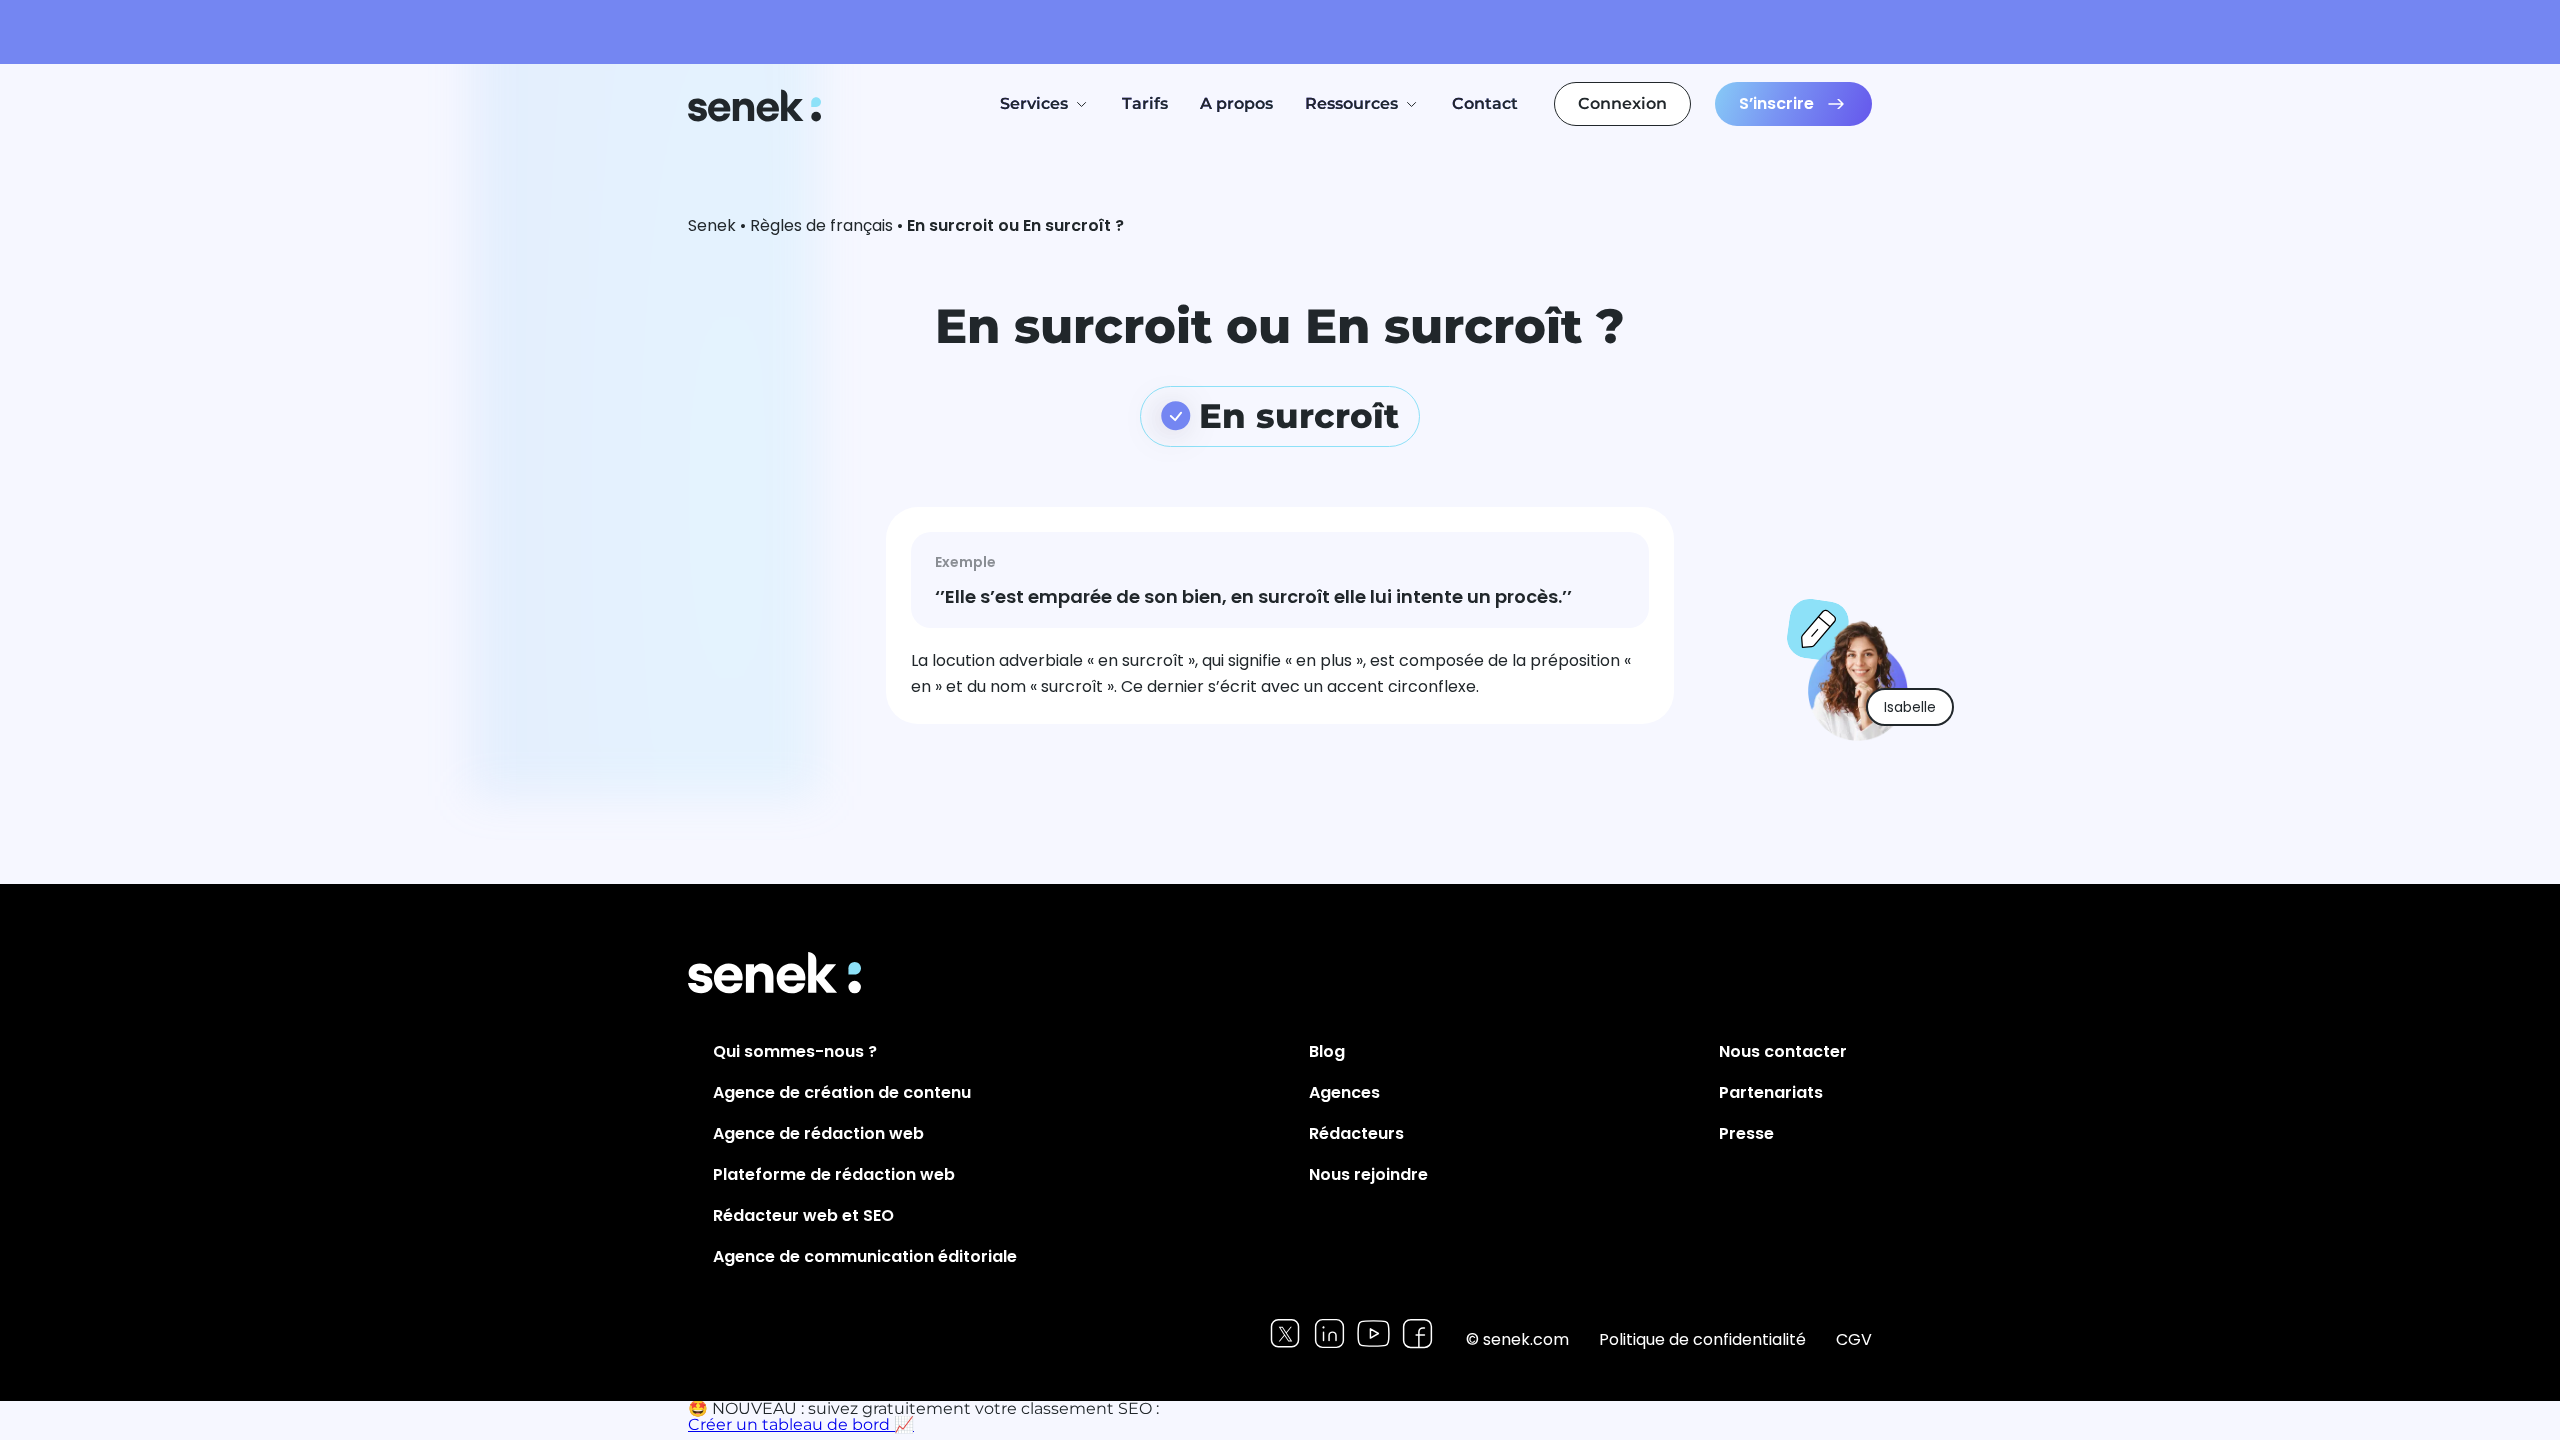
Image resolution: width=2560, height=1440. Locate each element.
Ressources (1351, 103)
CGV (1854, 1339)
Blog (1327, 1051)
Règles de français (821, 225)
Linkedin (1329, 1333)
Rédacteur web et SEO (803, 1215)
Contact (1485, 103)
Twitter (1285, 1333)
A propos (1236, 103)
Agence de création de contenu (842, 1092)
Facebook (1417, 1333)
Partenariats (1771, 1092)
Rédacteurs (1356, 1133)
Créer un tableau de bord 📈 (801, 1424)
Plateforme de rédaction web (834, 1174)
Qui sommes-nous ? (795, 1051)
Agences (1344, 1092)
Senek (756, 105)
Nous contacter (1783, 1051)
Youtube (1373, 1333)
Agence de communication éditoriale (865, 1256)
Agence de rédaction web (818, 1133)
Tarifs (1145, 103)
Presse (1746, 1133)
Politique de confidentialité (1702, 1339)
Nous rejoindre (1368, 1174)
